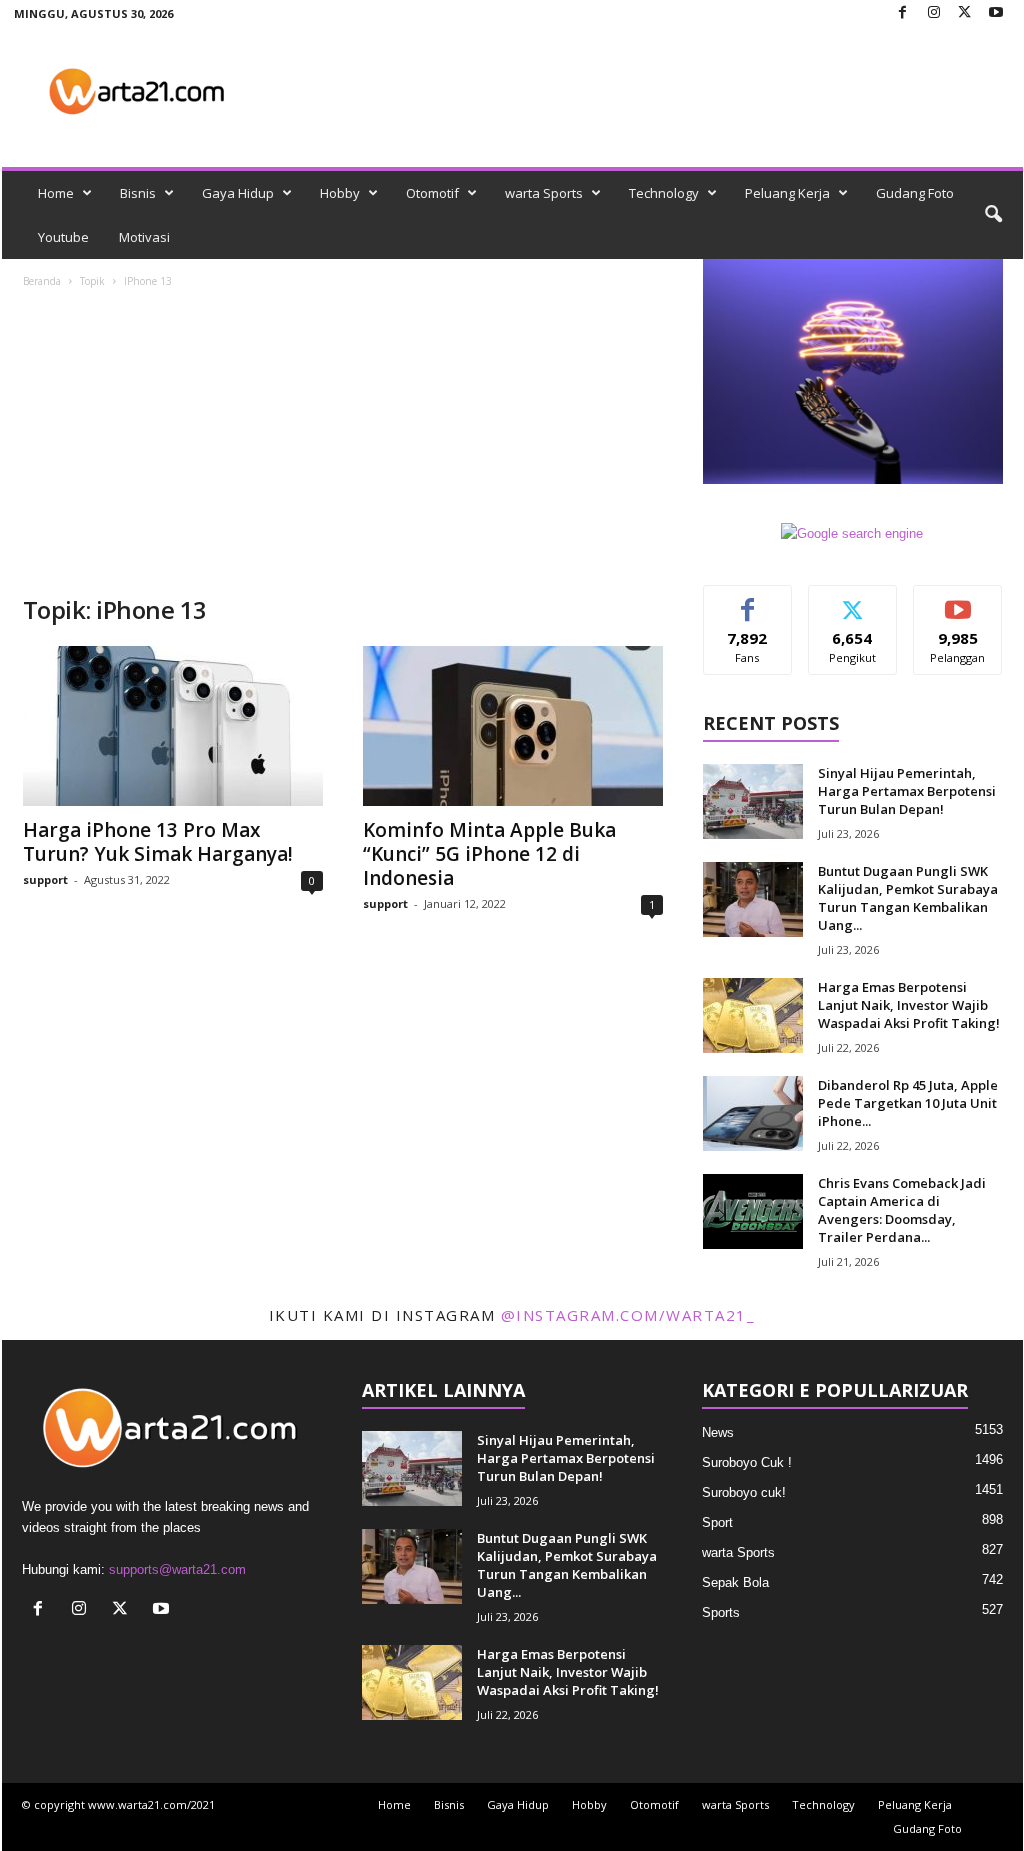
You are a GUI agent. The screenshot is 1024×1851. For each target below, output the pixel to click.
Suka (747, 600)
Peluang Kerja (787, 193)
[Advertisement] (343, 444)
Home (56, 193)
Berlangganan (958, 608)
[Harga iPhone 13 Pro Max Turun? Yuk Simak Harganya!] (173, 726)
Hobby (340, 193)
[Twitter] (965, 13)
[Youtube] (996, 13)
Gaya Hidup (238, 193)
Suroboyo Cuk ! (747, 1462)
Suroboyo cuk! (744, 1492)
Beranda (42, 281)
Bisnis (138, 193)
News (718, 1432)
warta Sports (544, 193)
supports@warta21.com (177, 1569)
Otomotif (432, 193)
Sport (717, 1522)
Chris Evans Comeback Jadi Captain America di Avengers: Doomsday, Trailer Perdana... (902, 1210)
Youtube (63, 237)
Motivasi (144, 237)
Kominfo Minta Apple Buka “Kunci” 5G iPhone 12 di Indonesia (489, 854)
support (45, 879)
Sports (721, 1612)
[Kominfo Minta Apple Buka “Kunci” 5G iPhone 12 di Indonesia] (513, 726)
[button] (993, 215)
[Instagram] (934, 13)
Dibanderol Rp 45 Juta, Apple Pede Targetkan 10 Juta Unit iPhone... (908, 1103)
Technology (664, 193)
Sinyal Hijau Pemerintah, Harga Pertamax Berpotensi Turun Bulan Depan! (907, 791)
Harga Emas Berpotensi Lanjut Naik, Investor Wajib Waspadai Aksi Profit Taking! (909, 1005)
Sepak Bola (735, 1582)
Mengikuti (852, 600)
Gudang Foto (915, 193)
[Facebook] (903, 13)
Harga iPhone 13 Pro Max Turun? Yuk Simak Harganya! (158, 842)
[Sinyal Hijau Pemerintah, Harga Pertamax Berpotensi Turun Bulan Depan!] (753, 801)
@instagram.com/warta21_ (628, 1315)
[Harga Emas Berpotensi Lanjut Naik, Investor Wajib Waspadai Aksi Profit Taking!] (753, 1015)
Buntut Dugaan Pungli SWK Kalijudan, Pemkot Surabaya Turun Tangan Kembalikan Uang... (908, 898)
